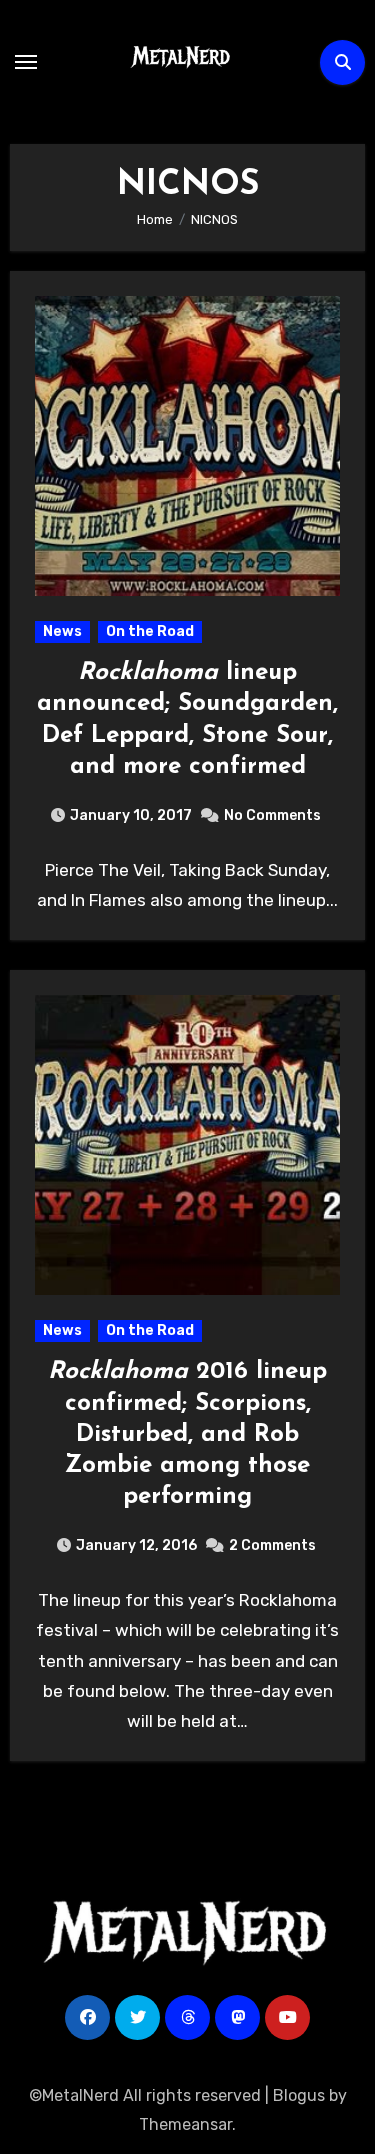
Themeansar (185, 2124)
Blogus (299, 2095)
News (62, 631)
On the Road (150, 631)
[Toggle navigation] (26, 62)
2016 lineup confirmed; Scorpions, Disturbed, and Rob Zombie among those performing (187, 1434)
